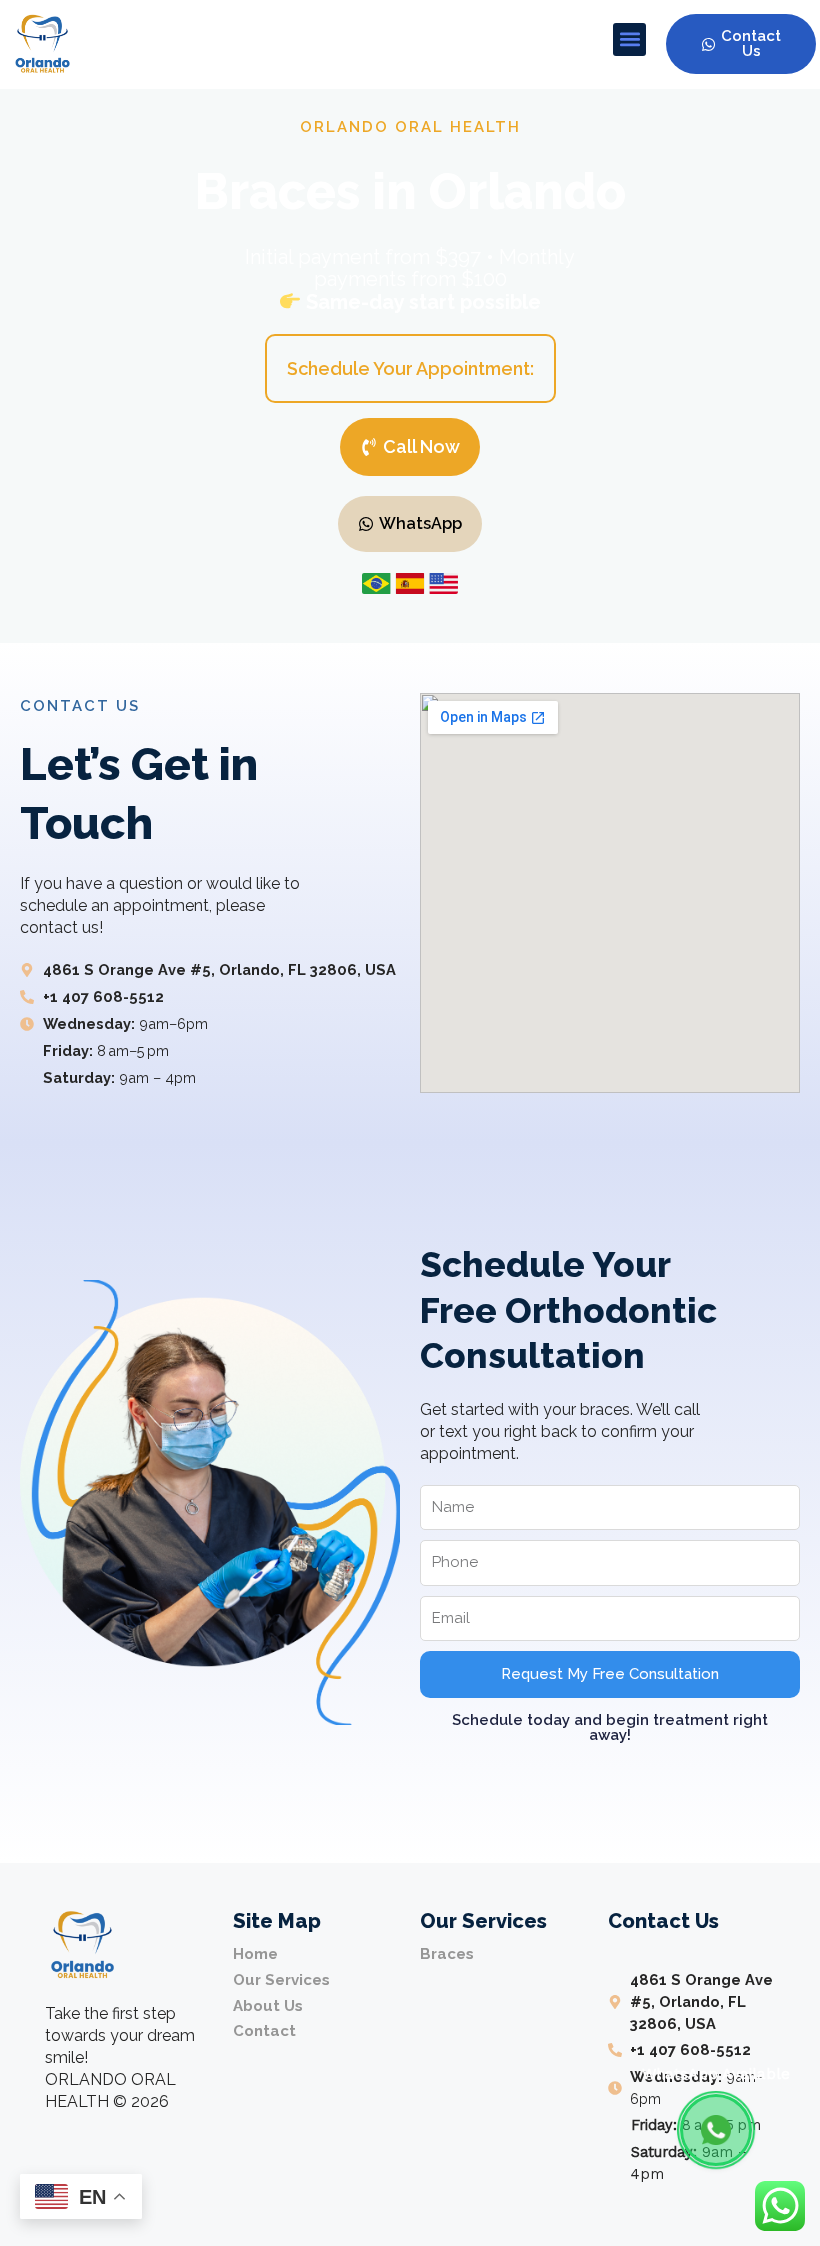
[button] (629, 39)
